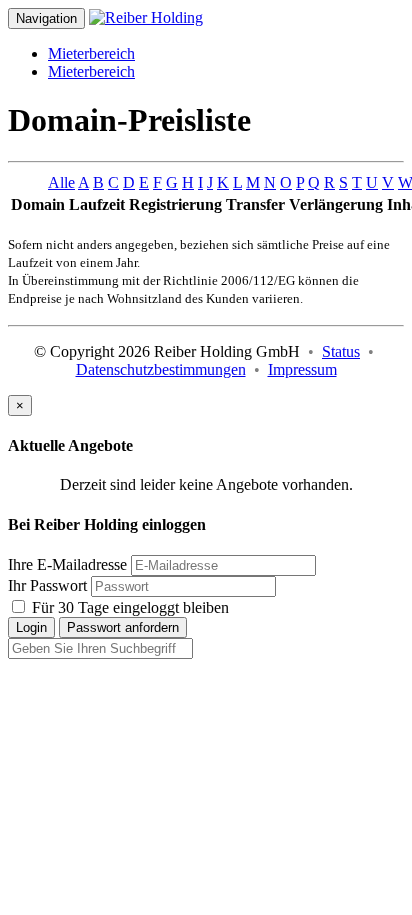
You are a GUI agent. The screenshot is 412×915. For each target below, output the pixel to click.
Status (341, 351)
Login (31, 627)
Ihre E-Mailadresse (67, 564)
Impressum (302, 369)
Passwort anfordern (123, 627)
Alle (61, 182)
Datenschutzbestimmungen (161, 369)
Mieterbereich (91, 53)
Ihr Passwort (47, 585)
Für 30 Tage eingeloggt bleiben (128, 607)
